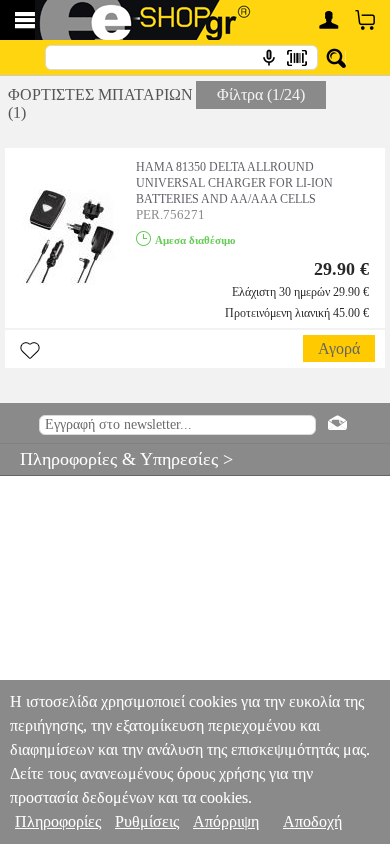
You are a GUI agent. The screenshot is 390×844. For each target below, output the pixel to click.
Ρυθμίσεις (147, 821)
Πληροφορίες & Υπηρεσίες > (116, 459)
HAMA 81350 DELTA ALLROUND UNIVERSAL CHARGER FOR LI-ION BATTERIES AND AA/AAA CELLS (234, 183)
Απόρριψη (226, 821)
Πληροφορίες (58, 821)
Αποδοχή (312, 821)
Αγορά (339, 348)
